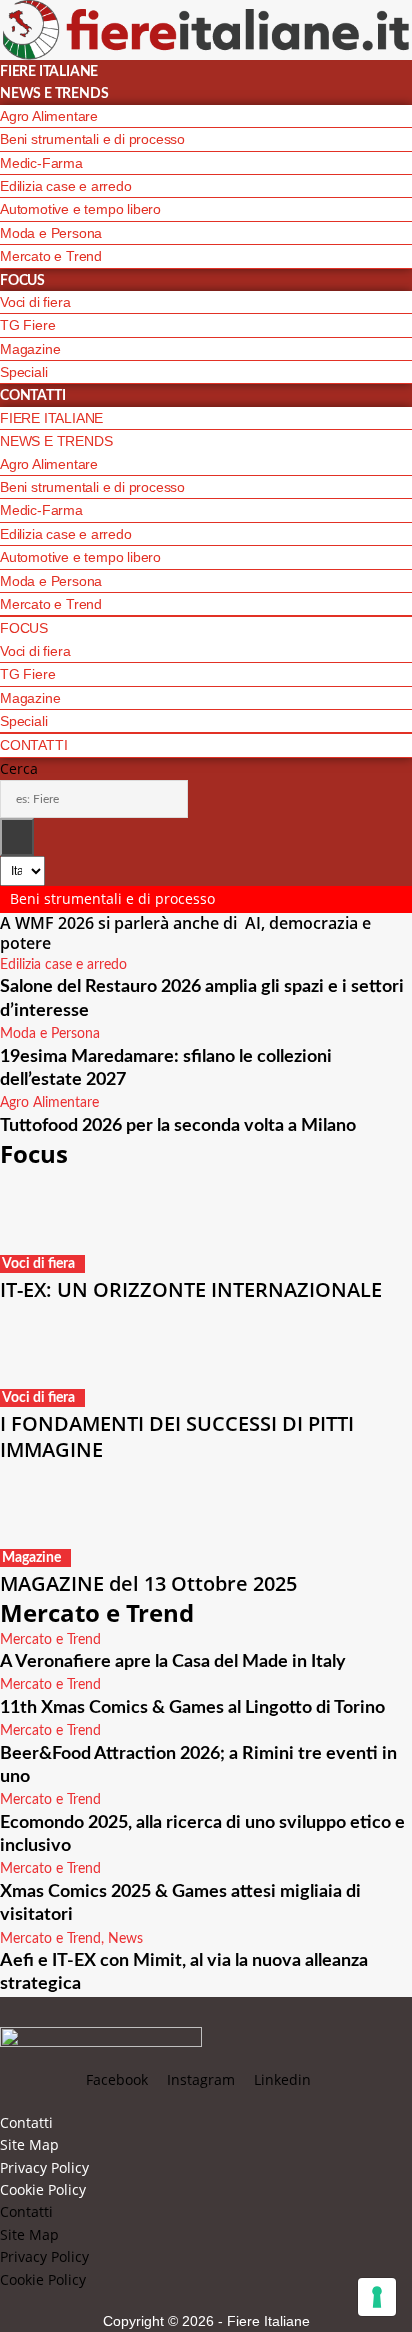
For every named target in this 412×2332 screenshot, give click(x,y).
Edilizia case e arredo (66, 186)
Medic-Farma (41, 163)
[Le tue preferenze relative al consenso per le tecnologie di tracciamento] (377, 2297)
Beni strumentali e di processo (92, 139)
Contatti (26, 2122)
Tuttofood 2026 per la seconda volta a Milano (178, 1126)
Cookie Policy (43, 2189)
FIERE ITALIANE (49, 72)
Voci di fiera (35, 302)
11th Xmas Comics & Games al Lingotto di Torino (192, 1708)
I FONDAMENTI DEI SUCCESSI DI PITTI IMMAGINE (177, 1436)
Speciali (23, 372)
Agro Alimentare (49, 116)
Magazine (30, 349)
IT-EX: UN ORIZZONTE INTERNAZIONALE (191, 1289)
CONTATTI (32, 396)
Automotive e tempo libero (80, 209)
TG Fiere (27, 325)
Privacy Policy (44, 2167)
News (125, 1939)
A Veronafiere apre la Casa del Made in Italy (173, 1662)
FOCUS (22, 281)
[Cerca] (17, 837)
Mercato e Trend (51, 256)
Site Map (29, 2144)
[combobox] (94, 799)
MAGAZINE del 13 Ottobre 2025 (148, 1583)
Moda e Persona (51, 233)
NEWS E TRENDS (54, 94)
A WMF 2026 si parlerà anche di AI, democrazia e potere (185, 933)
